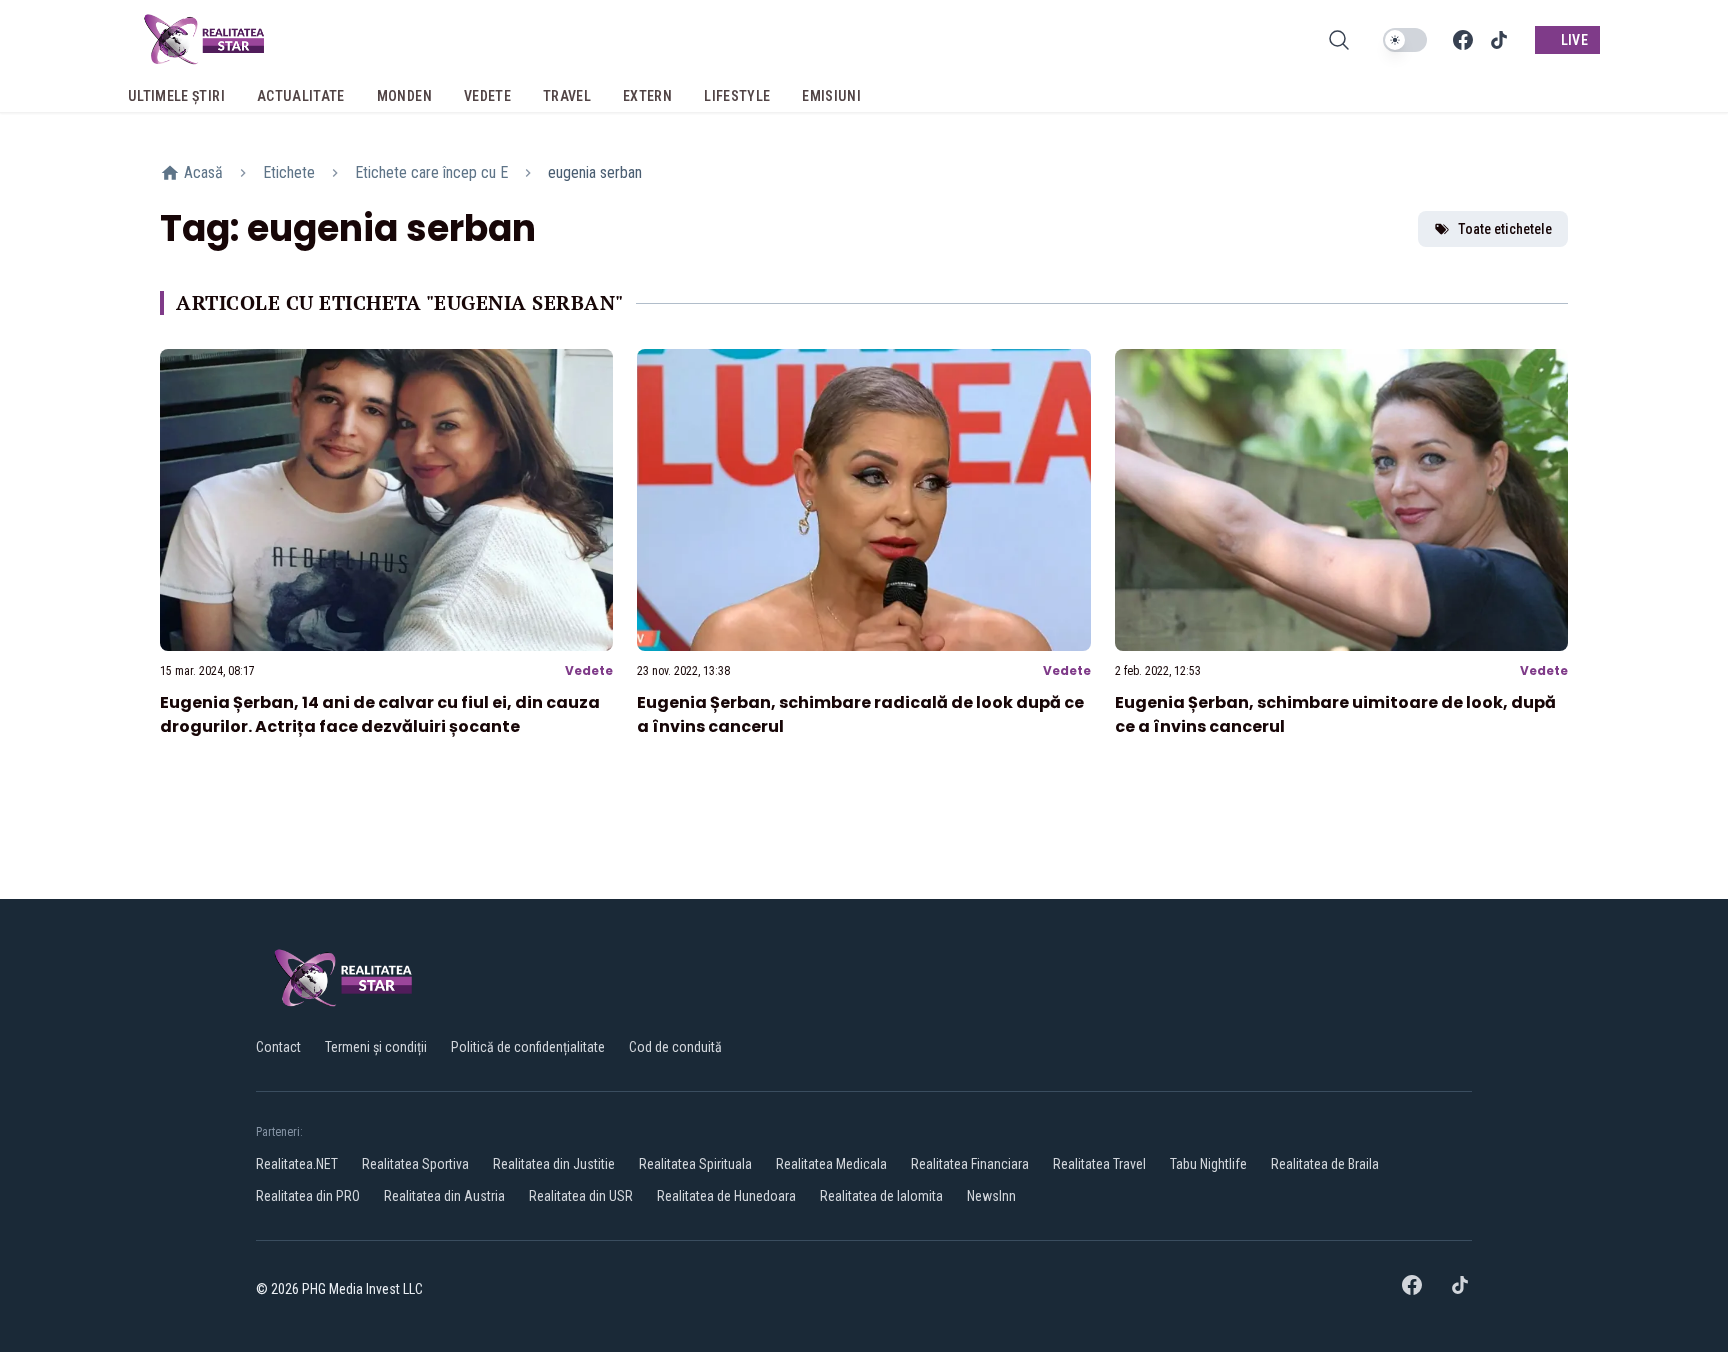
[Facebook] (1463, 40)
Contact (278, 1047)
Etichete (289, 172)
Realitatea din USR (581, 1196)
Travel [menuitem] (567, 96)
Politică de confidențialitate (528, 1047)
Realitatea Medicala (831, 1164)
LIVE (1574, 40)
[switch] (1405, 40)
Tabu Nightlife (1208, 1164)
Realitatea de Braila (1325, 1164)
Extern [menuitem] (647, 96)
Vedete (589, 670)
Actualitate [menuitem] (301, 96)
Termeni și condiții (376, 1047)
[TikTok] (1499, 40)
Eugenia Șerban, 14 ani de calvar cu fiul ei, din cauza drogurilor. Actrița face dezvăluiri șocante (380, 714)
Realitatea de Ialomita (881, 1196)
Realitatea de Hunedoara (726, 1196)
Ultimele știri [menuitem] (176, 96)
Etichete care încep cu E (431, 172)
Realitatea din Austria (444, 1196)
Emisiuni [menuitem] (831, 96)
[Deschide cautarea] (1339, 40)
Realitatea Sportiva (415, 1164)
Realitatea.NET (297, 1164)
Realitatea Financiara (970, 1164)
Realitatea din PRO (308, 1196)
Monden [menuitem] (404, 96)
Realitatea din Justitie (554, 1164)
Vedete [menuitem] (487, 96)
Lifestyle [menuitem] (737, 96)
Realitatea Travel (1099, 1164)
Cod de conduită (675, 1047)
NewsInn (991, 1196)
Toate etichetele (1505, 229)
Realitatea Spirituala (695, 1164)
